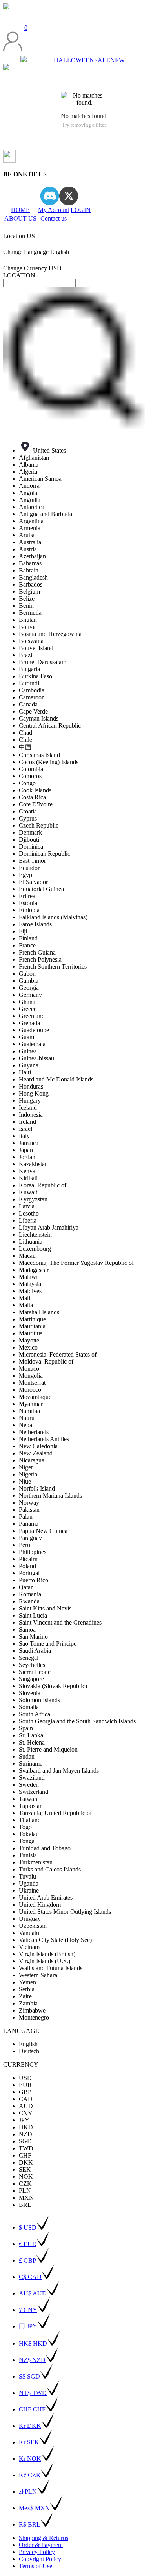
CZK (25, 2184)
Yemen (27, 1982)
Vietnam (29, 1947)
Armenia (30, 528)
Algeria (28, 472)
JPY (24, 2120)
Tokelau (29, 1834)
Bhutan (28, 620)
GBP (25, 2092)
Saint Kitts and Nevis (45, 1608)
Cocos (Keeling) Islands (49, 762)
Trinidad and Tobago (45, 1848)
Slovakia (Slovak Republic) (53, 1686)
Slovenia (30, 1693)
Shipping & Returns (44, 2538)
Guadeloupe (34, 1030)
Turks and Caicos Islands (50, 1869)
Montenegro (34, 2017)
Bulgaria (29, 669)
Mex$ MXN (34, 2508)
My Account (54, 210)
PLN (25, 2191)
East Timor (32, 861)
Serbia (27, 1989)
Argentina (31, 521)
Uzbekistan (33, 1926)
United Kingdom (40, 1905)
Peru (25, 1545)
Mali (25, 1298)
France (27, 945)
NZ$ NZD (32, 2360)
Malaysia (30, 1284)
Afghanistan (34, 457)
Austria (28, 549)
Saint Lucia (33, 1615)
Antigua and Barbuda (46, 514)
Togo (25, 1827)
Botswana (31, 641)
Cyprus (28, 818)
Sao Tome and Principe (48, 1644)
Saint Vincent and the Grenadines (60, 1622)
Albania (29, 465)
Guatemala (32, 1044)
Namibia (29, 1411)
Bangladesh (33, 577)
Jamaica (29, 1143)
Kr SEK (29, 2442)
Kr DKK (30, 2426)
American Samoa (40, 479)
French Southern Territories (53, 966)
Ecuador (29, 868)
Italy (24, 1136)
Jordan (27, 1157)
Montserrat (32, 1383)
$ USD (28, 2227)
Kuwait (28, 1192)
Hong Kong (34, 1093)
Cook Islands (35, 790)
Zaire (25, 1996)
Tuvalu (27, 1876)
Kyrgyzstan (33, 1199)
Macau (27, 1256)
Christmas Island (39, 755)
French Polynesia (40, 959)
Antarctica (32, 507)
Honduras (31, 1086)
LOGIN (81, 210)
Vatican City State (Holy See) (55, 1940)
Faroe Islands (35, 924)
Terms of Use (36, 2566)
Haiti (25, 1072)
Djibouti (29, 840)
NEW (117, 60)
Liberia (28, 1220)
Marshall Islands (39, 1312)
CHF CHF (32, 2409)
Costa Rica (32, 797)
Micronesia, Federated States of (58, 1354)
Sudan (27, 1756)
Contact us (54, 218)
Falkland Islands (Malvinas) (53, 917)
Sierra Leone (35, 1672)
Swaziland (32, 1778)
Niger (26, 1467)
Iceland (28, 1108)
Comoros (30, 776)
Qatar (26, 1587)
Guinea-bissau (36, 1058)
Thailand (30, 1820)
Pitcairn (28, 1559)
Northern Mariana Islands (50, 1495)
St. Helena (32, 1742)
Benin (26, 606)
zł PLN (28, 2492)
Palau (26, 1517)
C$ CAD (30, 2277)
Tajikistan (31, 1806)
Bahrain (29, 570)
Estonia (28, 903)
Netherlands (34, 1432)
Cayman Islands (39, 718)
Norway (29, 1503)
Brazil (26, 655)
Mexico (28, 1347)
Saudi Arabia (35, 1651)
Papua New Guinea (43, 1531)
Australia (30, 542)
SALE (102, 60)
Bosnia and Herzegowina (50, 634)
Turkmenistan (36, 1862)
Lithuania (31, 1242)
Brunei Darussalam (43, 662)
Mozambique (35, 1397)
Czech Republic (39, 825)
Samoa (27, 1629)
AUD (26, 2106)
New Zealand (36, 1453)
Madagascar (34, 1270)
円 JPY (28, 2326)
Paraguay (30, 1538)
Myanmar (31, 1404)
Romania (30, 1594)
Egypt (26, 875)
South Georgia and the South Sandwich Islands (77, 1721)
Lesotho (29, 1213)
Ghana (27, 1002)
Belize (27, 599)
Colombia (31, 769)
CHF (25, 2155)
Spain (26, 1728)
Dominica (31, 847)
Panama (29, 1524)
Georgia (29, 988)
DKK (26, 2162)
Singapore (31, 1679)
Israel (25, 1129)
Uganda (29, 1883)
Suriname (31, 1764)
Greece (28, 1009)
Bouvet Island (36, 648)
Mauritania (32, 1326)
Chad (25, 733)
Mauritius (31, 1333)
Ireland (27, 1122)
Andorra (29, 486)
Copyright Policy (40, 2559)
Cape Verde (33, 711)
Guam (26, 1037)
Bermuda (30, 613)
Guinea (28, 1051)
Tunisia (28, 1855)
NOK (26, 2177)
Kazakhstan (33, 1164)
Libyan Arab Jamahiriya (49, 1227)
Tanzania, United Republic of (55, 1813)
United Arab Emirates (46, 1898)
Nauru (27, 1418)
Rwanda (29, 1601)
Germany (30, 995)
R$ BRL (30, 2524)
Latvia (27, 1206)
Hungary (30, 1101)
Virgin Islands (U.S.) (45, 1961)
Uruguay (30, 1919)
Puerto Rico (34, 1580)
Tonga (27, 1841)
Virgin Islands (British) (47, 1954)
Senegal (29, 1658)
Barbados (31, 584)
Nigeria (28, 1474)
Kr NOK (30, 2459)
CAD (26, 2099)
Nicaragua (32, 1460)
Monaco (29, 1369)
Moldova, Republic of (46, 1361)
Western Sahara (38, 1975)
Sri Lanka (31, 1735)
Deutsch (29, 2051)
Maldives (30, 1291)
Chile (25, 740)
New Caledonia (38, 1446)
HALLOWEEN (74, 60)
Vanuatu (29, 1933)
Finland (28, 938)
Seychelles (32, 1665)
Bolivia (28, 627)
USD (25, 2078)
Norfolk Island (37, 1488)
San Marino (33, 1637)
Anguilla (30, 500)
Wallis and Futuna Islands (51, 1968)
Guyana (29, 1065)
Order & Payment (41, 2545)
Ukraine (29, 1890)
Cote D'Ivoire (36, 804)
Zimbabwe (32, 2010)
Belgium (29, 591)
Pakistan (29, 1510)
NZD (25, 2134)
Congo (27, 783)
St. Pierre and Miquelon (48, 1749)
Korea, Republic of (43, 1185)
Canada (28, 704)
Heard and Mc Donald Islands (56, 1079)
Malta (26, 1305)
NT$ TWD (33, 2393)
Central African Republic (50, 726)
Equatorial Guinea (41, 889)
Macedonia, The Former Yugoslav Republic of (76, 1263)
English (28, 2044)
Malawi (28, 1277)
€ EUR (28, 2244)
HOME (20, 210)
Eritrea (27, 896)
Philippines (33, 1552)
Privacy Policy (37, 2552)
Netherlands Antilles (44, 1439)
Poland (27, 1566)
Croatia (28, 811)
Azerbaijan (32, 556)
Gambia (29, 981)
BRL (25, 2205)
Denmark (30, 832)
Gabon (27, 974)
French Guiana (37, 952)
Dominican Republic (45, 854)
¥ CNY (28, 2310)
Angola (28, 493)
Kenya (27, 1171)
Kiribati (28, 1178)
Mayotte (29, 1340)
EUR (25, 2085)
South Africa (35, 1714)
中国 (25, 747)
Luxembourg (35, 1249)
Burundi (29, 683)
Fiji (23, 931)
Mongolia (31, 1376)
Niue (25, 1481)
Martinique (32, 1319)
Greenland (32, 1016)
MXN (26, 2198)
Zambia (28, 2003)
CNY (26, 2113)
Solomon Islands (39, 1700)
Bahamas (30, 563)
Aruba (27, 535)
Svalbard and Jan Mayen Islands (59, 1771)
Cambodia (32, 690)
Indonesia (31, 1115)
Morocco (30, 1390)
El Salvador (33, 882)
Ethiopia (29, 910)
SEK (25, 2169)
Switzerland (34, 1792)
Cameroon (32, 697)
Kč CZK (30, 2475)
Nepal (26, 1425)
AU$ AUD (33, 2293)
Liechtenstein (35, 1235)
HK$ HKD (33, 2343)
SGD (25, 2141)
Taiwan (28, 1799)
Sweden (29, 1785)
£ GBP (27, 2260)
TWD (26, 2148)
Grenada (29, 1023)
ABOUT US (20, 218)
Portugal (29, 1573)
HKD (26, 2127)
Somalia (29, 1707)
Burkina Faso (36, 676)
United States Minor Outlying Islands (65, 1912)
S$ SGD (29, 2376)
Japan (26, 1150)
